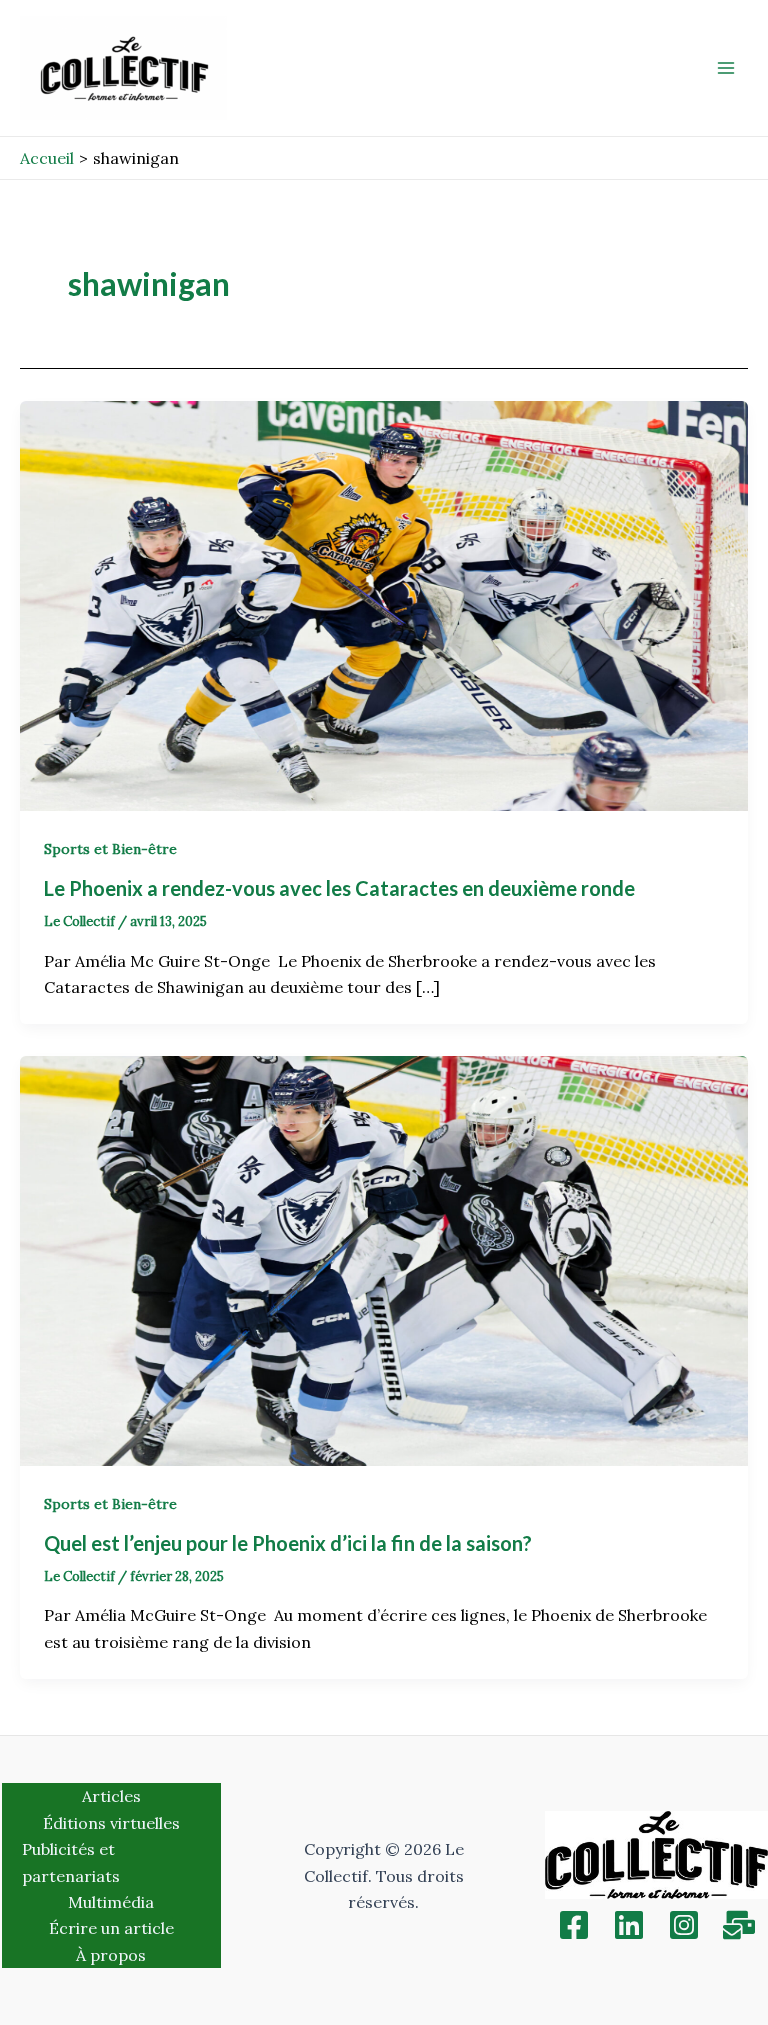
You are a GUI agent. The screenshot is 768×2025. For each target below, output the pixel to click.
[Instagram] (684, 1925)
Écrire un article (111, 1928)
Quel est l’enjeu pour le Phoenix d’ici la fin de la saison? (290, 1543)
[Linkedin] (629, 1925)
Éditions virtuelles (111, 1823)
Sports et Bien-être (110, 849)
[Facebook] (574, 1925)
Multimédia (111, 1902)
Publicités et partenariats (71, 1862)
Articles (111, 1796)
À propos (111, 1955)
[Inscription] (739, 1925)
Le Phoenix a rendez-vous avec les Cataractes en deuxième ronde (341, 888)
